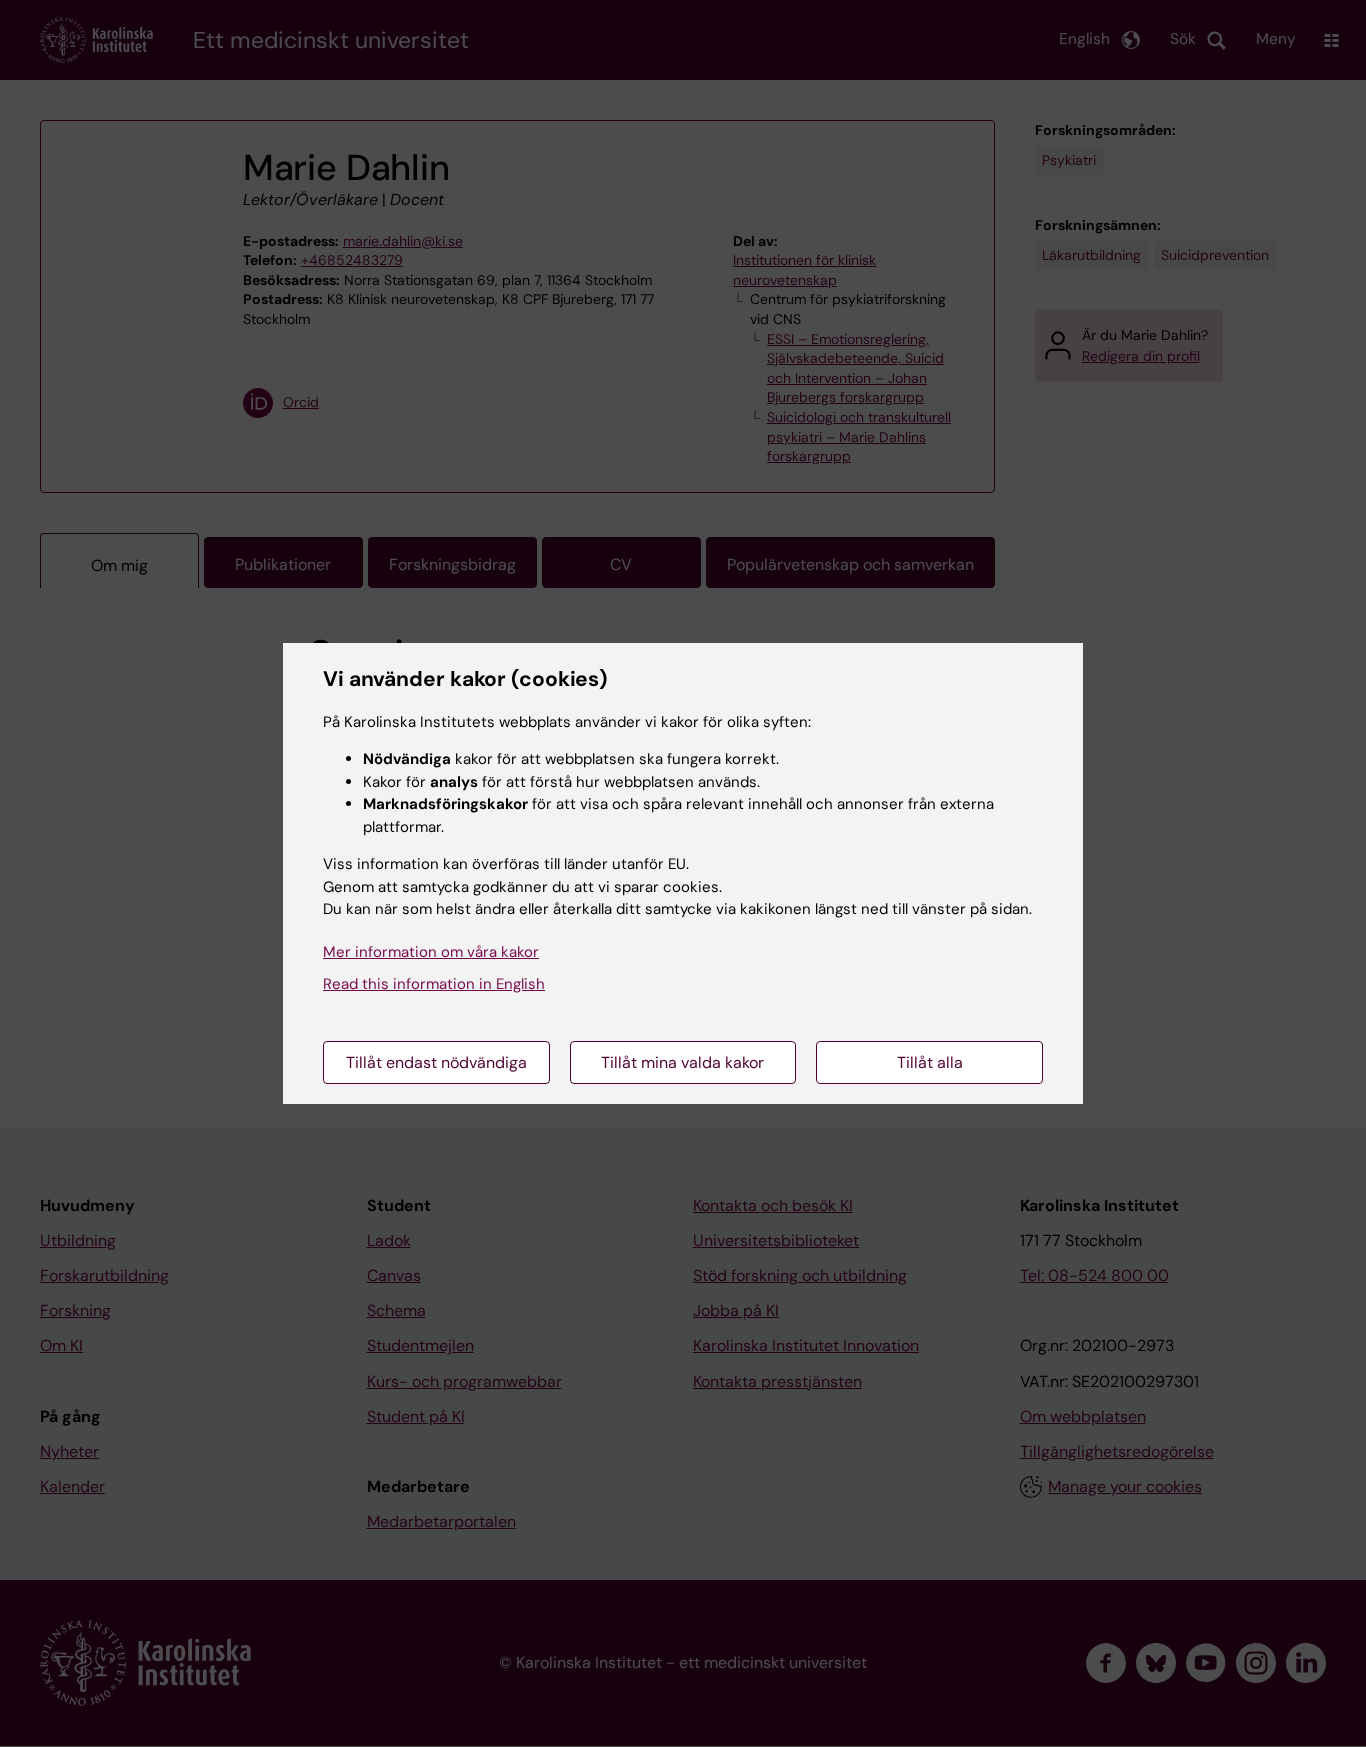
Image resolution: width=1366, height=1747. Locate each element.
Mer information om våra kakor (431, 952)
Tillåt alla (930, 1062)
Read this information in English (434, 984)
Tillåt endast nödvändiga (436, 1062)
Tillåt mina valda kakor (682, 1062)
